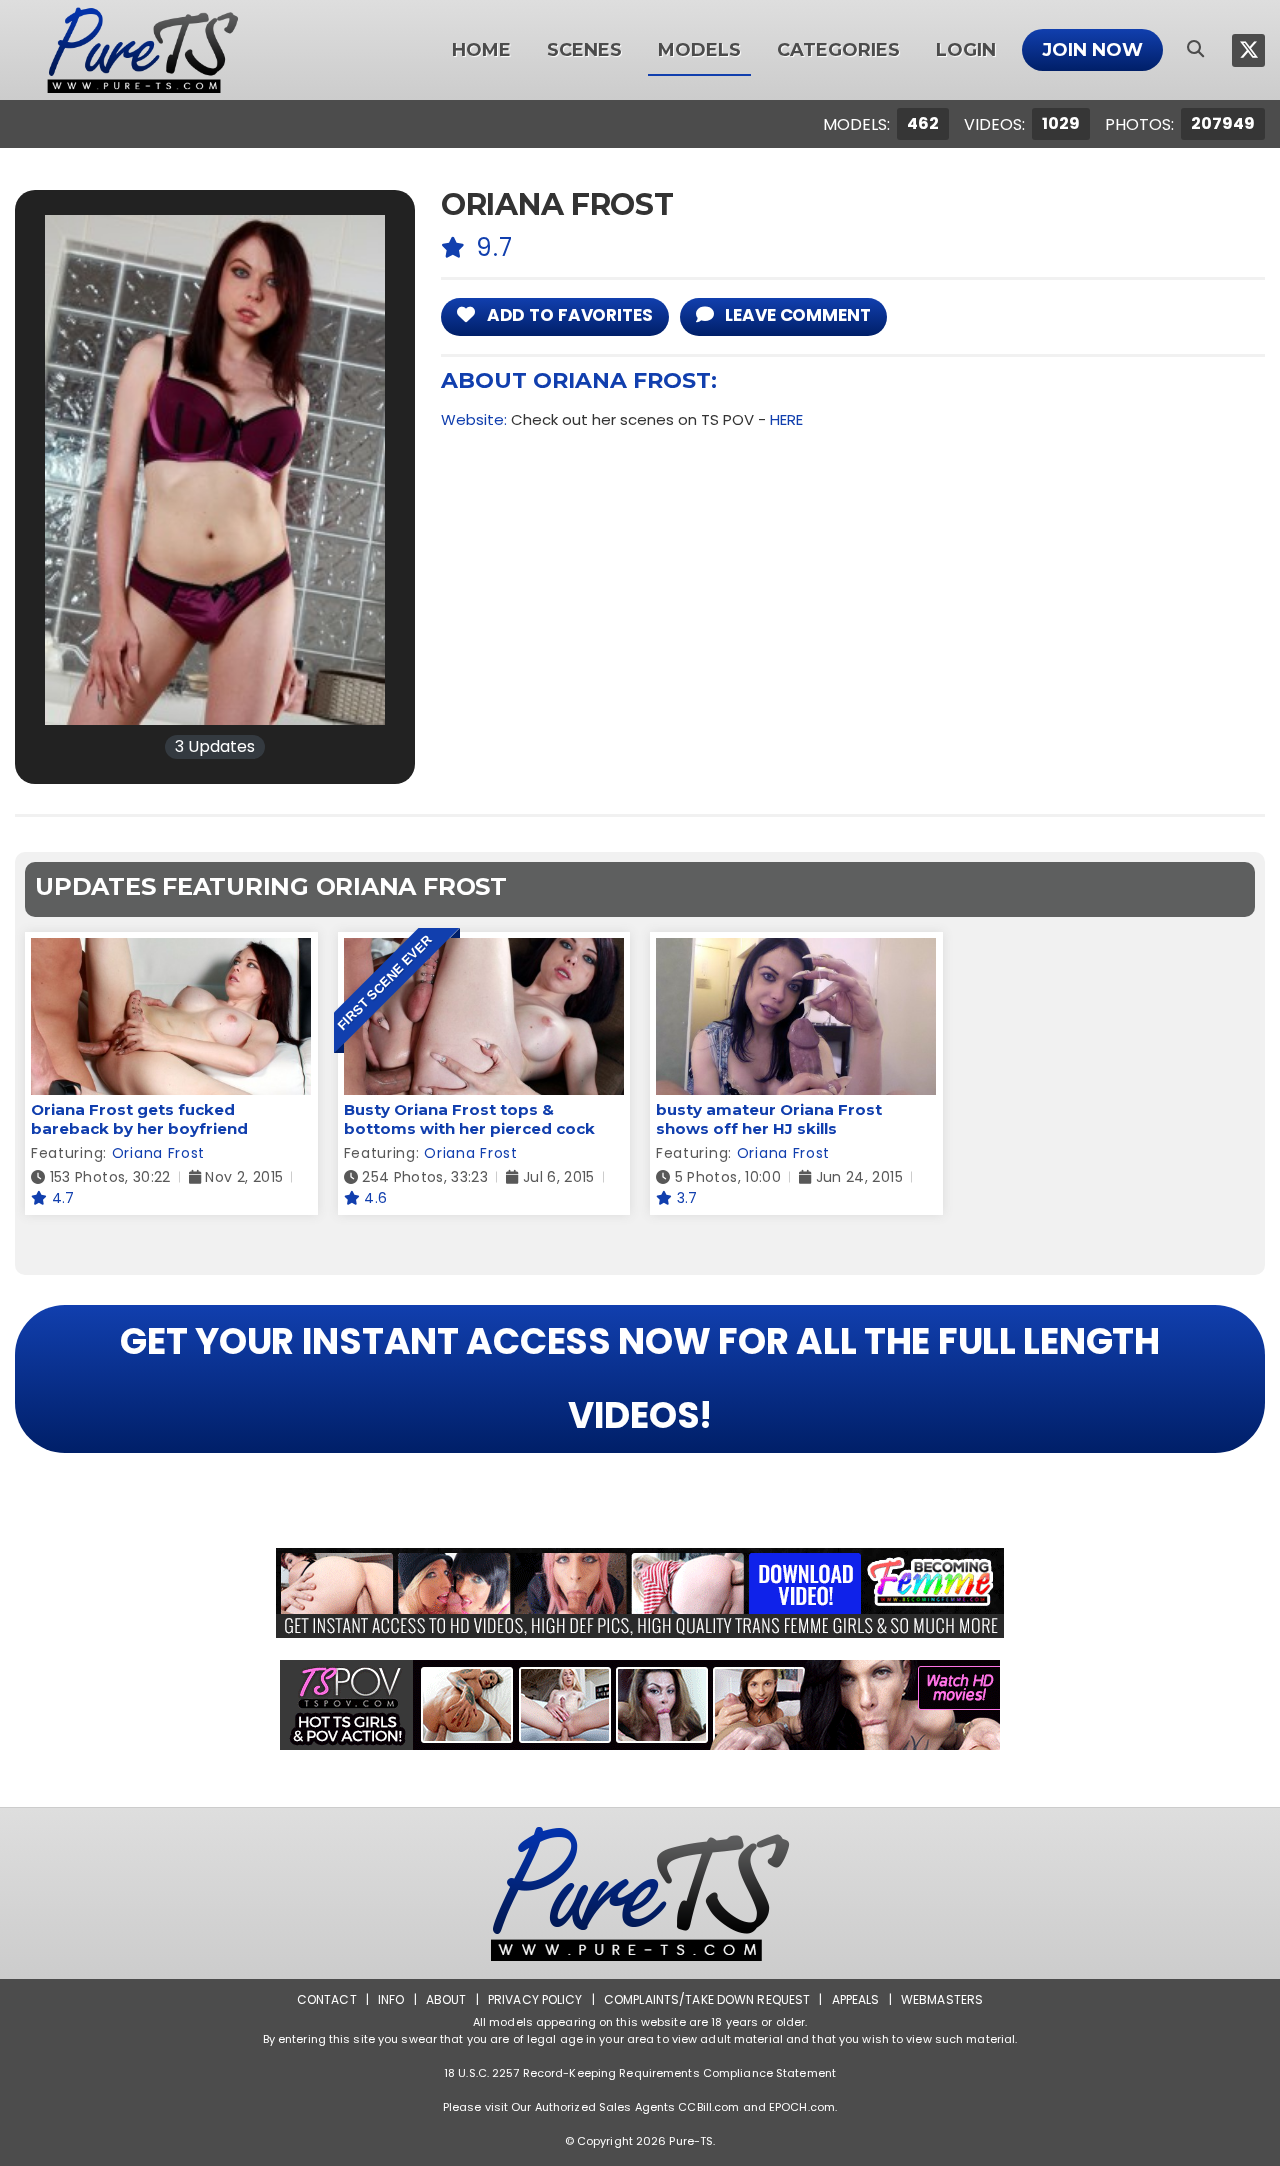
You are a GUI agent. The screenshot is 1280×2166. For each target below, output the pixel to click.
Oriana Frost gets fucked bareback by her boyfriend (139, 1119)
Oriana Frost (158, 1153)
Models (699, 50)
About (446, 1999)
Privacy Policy (535, 1999)
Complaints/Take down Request (707, 1999)
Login (966, 50)
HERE (786, 419)
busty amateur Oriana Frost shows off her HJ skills (769, 1119)
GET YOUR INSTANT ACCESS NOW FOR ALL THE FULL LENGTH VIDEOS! (639, 1378)
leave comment (795, 315)
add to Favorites (568, 315)
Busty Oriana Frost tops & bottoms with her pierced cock (469, 1119)
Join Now (1092, 50)
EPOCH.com (802, 2107)
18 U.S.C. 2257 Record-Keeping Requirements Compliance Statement (640, 2073)
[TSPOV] (640, 1705)
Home (481, 50)
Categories (838, 50)
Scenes (584, 50)
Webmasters (942, 1999)
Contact (327, 1999)
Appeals (856, 1999)
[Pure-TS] (143, 50)
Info (391, 1999)
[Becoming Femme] (640, 1593)
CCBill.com (708, 2107)
